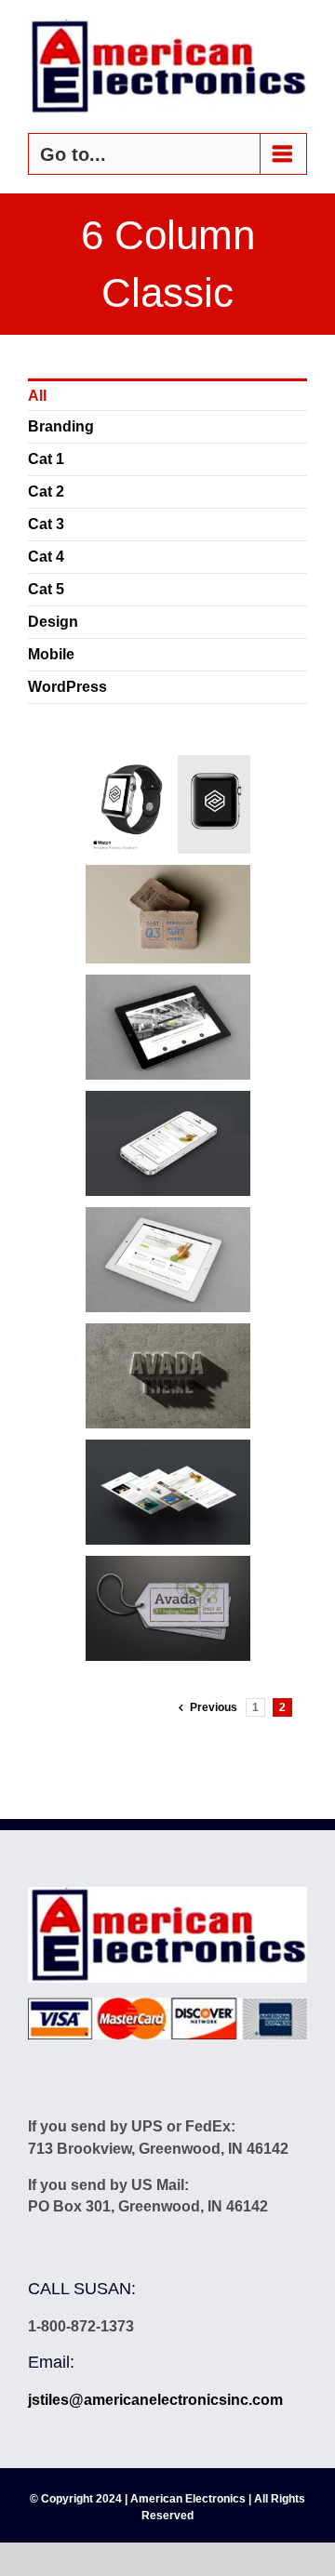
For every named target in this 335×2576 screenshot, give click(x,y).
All (37, 396)
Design (53, 622)
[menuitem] (167, 395)
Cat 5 (46, 589)
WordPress (67, 687)
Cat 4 (46, 557)
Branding (61, 426)
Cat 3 (46, 524)
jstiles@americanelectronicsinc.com (155, 2400)
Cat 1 (46, 459)
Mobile (51, 654)
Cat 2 (46, 491)
